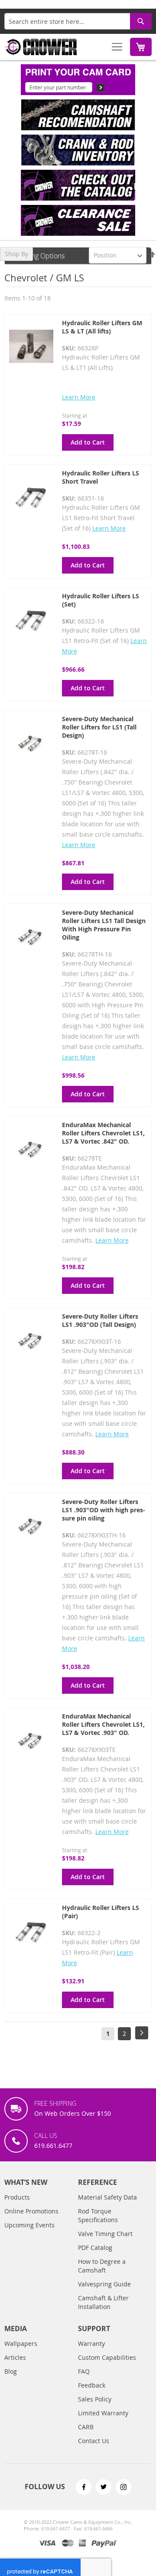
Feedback (92, 2385)
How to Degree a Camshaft (102, 2266)
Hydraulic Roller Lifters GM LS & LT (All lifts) (102, 327)
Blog (11, 2371)
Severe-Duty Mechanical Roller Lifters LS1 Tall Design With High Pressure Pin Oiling (104, 925)
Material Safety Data (107, 2197)
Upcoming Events (29, 2225)
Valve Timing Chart (105, 2234)
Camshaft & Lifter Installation (103, 2302)
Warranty (91, 2343)
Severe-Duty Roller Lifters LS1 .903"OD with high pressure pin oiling (104, 1510)
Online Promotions (31, 2211)
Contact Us (94, 2441)
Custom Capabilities (107, 2357)
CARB (86, 2427)
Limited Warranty (103, 2413)
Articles (15, 2357)
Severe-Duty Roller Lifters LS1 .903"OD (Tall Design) (100, 1320)
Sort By (76, 255)
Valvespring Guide (104, 2284)
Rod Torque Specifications (98, 2215)
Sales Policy (95, 2399)
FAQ (84, 2371)
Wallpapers (21, 2343)
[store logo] (41, 47)
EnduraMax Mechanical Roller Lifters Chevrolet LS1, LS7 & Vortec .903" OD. (103, 1724)
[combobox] (78, 21)
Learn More (79, 397)
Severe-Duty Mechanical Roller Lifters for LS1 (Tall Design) (99, 727)
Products (17, 2197)
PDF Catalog (95, 2248)
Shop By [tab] (16, 254)
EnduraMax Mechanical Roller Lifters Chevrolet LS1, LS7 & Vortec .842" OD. (103, 1133)
